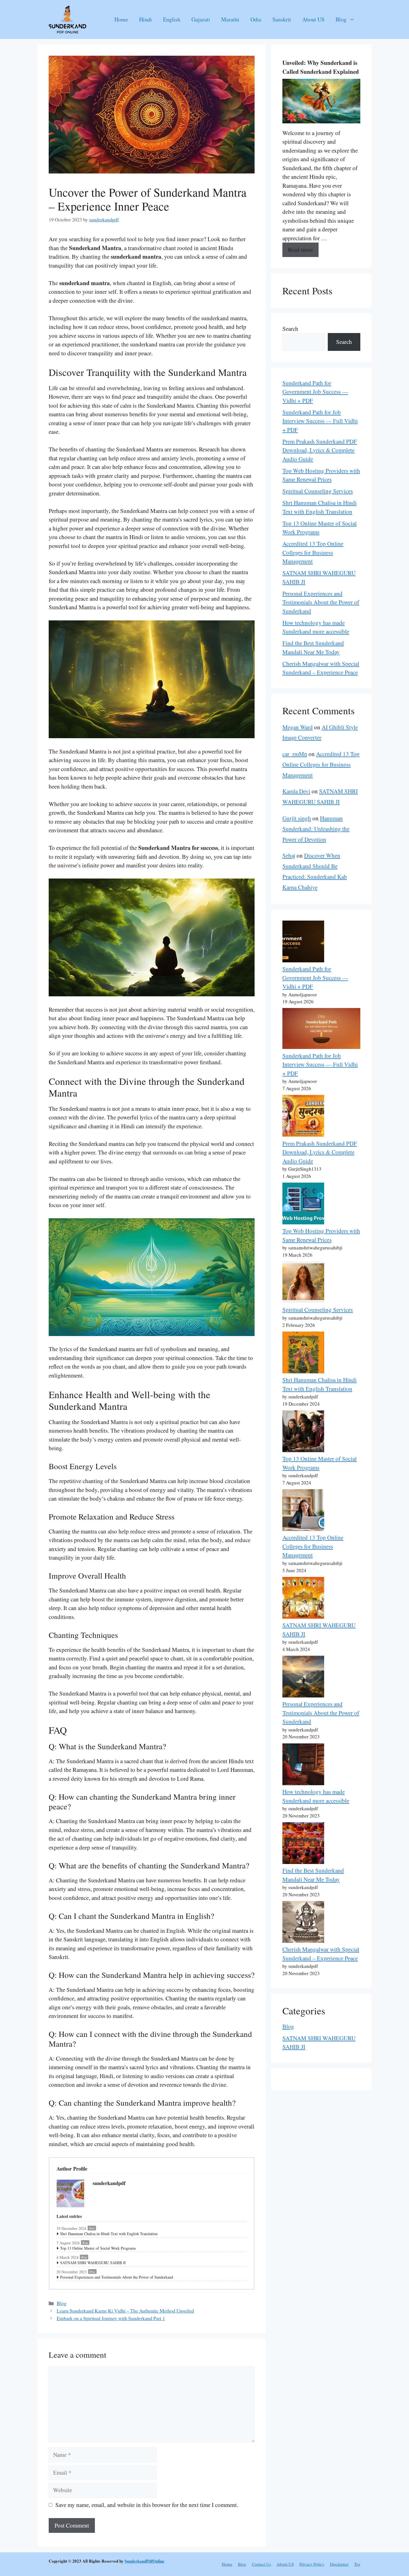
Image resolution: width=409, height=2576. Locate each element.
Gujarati (201, 19)
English (172, 19)
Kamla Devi (296, 791)
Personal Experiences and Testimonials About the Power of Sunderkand (117, 2277)
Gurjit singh (297, 818)
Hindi (146, 19)
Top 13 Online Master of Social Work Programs (98, 2248)
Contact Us (261, 2564)
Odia (256, 19)
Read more (300, 249)
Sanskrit (282, 19)
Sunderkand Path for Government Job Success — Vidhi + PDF (315, 392)
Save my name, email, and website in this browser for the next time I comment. (147, 2505)
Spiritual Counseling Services (318, 491)
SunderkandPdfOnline (145, 2561)
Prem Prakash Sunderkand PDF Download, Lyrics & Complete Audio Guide (320, 450)
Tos (357, 2564)
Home (121, 19)
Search (290, 329)
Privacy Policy (312, 2564)
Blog (341, 19)
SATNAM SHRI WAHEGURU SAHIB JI (93, 2263)
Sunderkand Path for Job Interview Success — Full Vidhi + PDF (320, 421)
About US (313, 19)
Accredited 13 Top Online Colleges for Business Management (313, 552)
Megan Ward (298, 727)
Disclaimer (339, 2564)
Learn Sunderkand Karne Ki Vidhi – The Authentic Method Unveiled (125, 2311)
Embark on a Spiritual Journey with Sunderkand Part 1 (111, 2318)
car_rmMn (295, 754)
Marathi (230, 19)
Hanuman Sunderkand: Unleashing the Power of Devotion (316, 829)
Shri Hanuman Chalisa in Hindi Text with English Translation (109, 2234)
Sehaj (289, 855)
